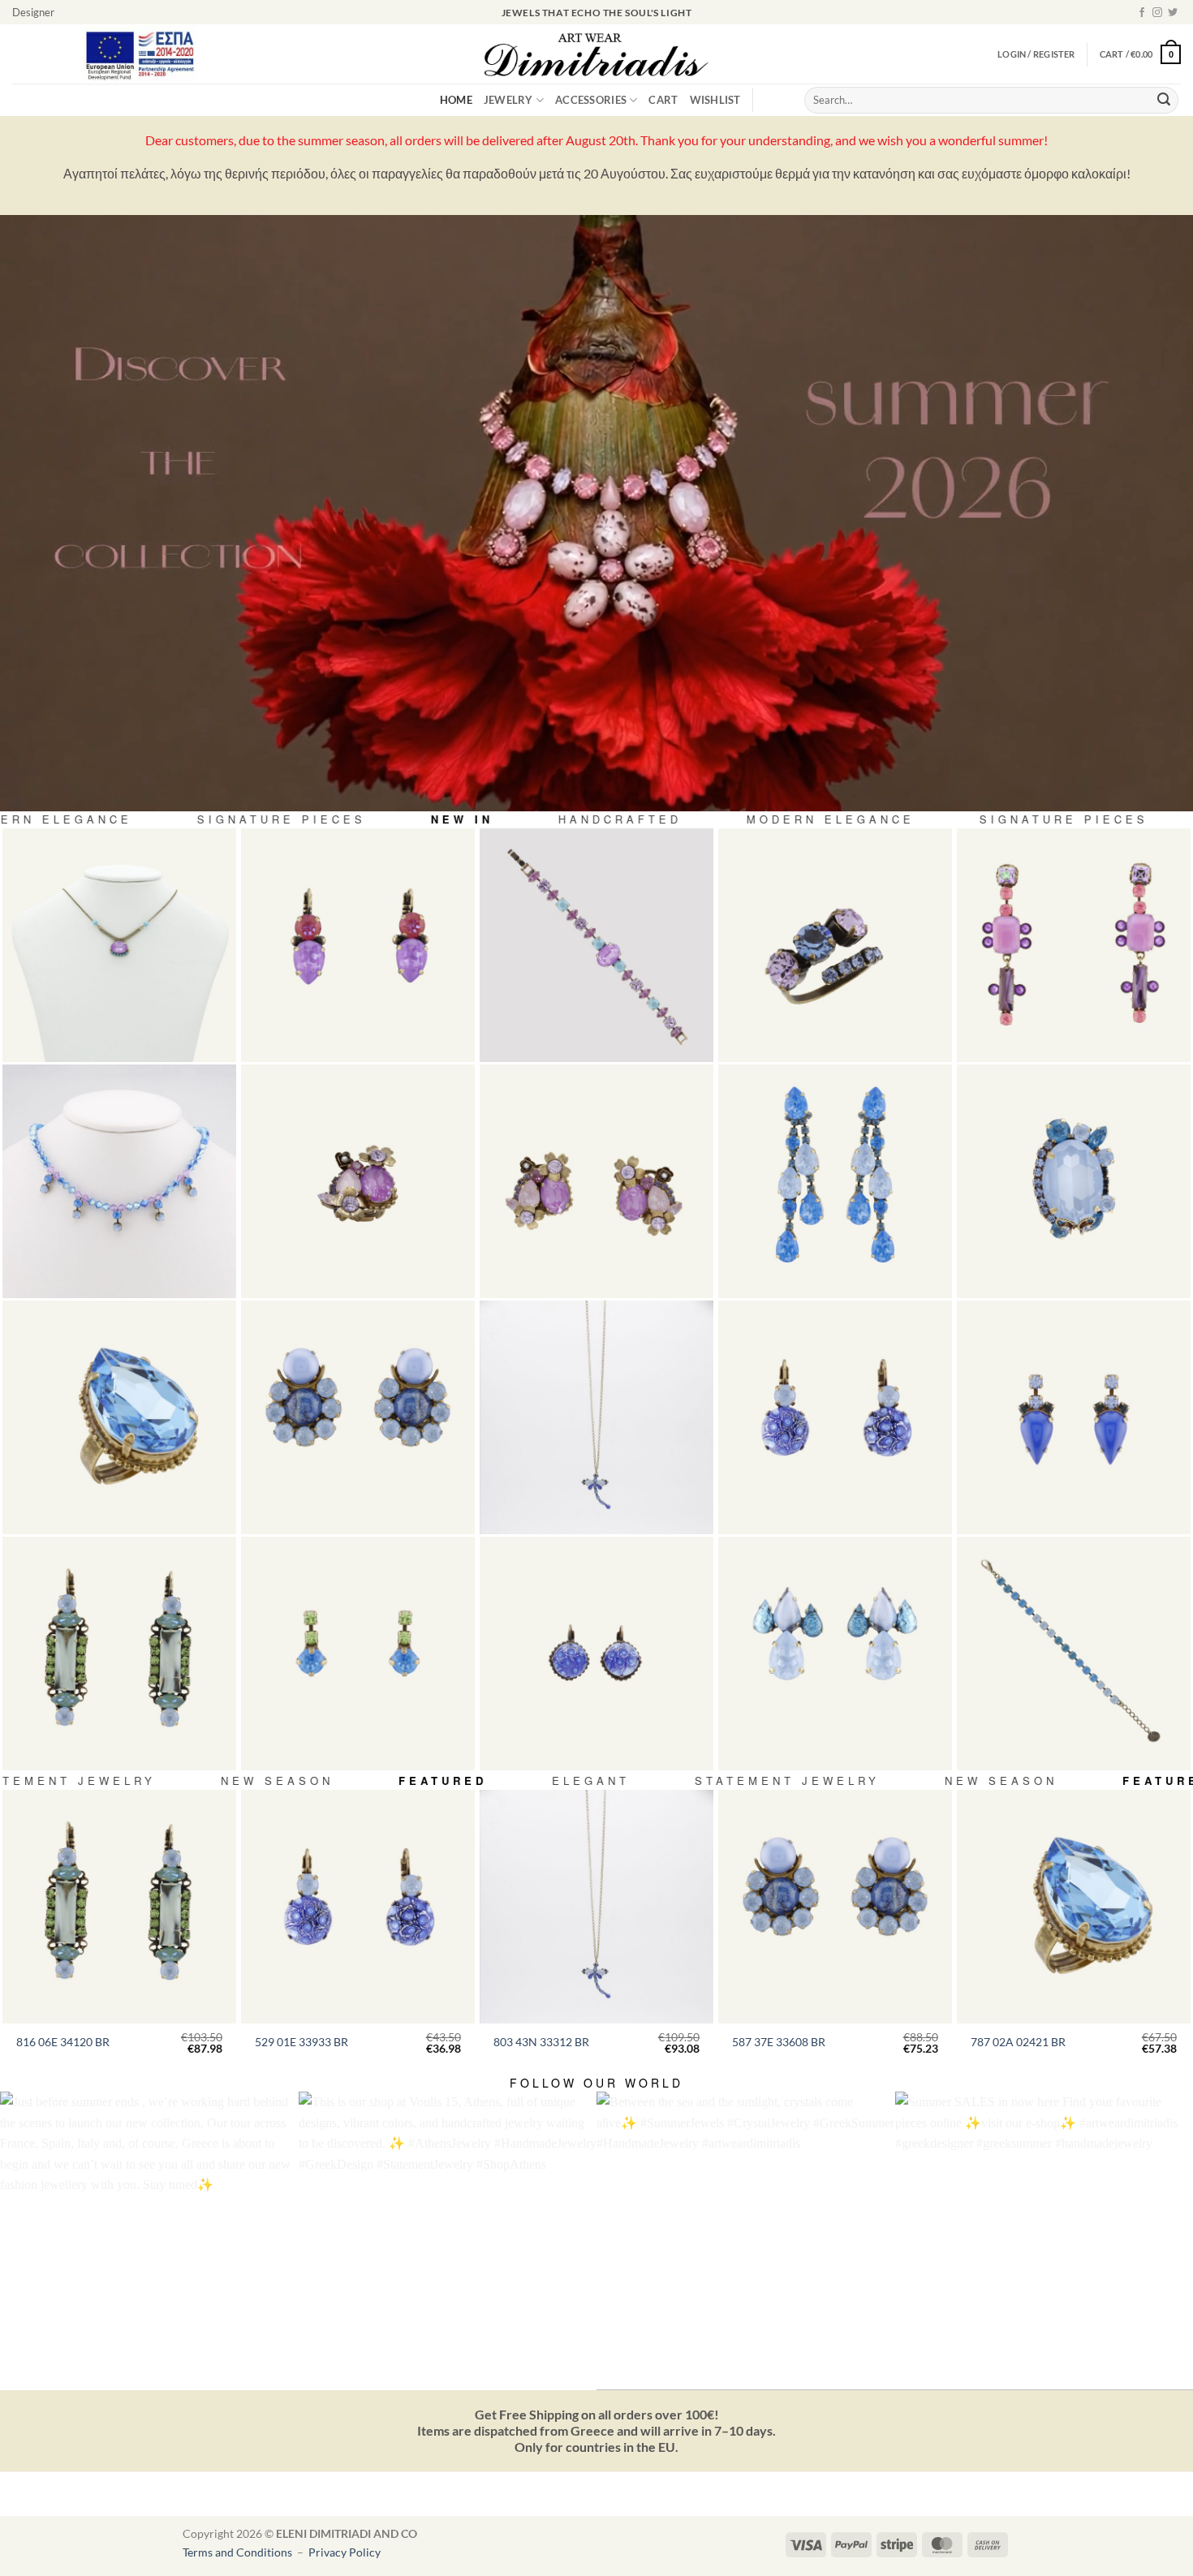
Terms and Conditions (239, 2552)
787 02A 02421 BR (1018, 2042)
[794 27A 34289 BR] (358, 1181)
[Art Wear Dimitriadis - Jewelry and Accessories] (597, 54)
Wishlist (715, 100)
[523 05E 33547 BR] (1074, 1417)
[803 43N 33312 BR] (596, 1417)
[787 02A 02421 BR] (119, 1417)
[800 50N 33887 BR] (119, 1181)
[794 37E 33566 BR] (835, 1654)
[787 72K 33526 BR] (1074, 1181)
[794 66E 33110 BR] (1074, 945)
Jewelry (508, 100)
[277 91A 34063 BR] (835, 945)
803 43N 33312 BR (541, 2042)
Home (456, 100)
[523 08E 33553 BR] (358, 1654)
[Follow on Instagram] (1157, 13)
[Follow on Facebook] (1142, 13)
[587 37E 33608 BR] (358, 1417)
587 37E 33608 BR (779, 2042)
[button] (1140, 54)
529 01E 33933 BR (301, 2042)
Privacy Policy (345, 2552)
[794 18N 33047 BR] (119, 945)
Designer (33, 12)
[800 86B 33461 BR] (596, 945)
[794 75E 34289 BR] (596, 1181)
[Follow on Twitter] (1173, 13)
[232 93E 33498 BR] (835, 1181)
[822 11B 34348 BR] (1074, 1654)
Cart (663, 100)
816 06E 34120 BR (63, 2042)
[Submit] (1164, 101)
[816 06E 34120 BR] (119, 1654)
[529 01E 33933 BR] (835, 1417)
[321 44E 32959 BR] (596, 1654)
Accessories (591, 100)
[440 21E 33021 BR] (358, 945)
